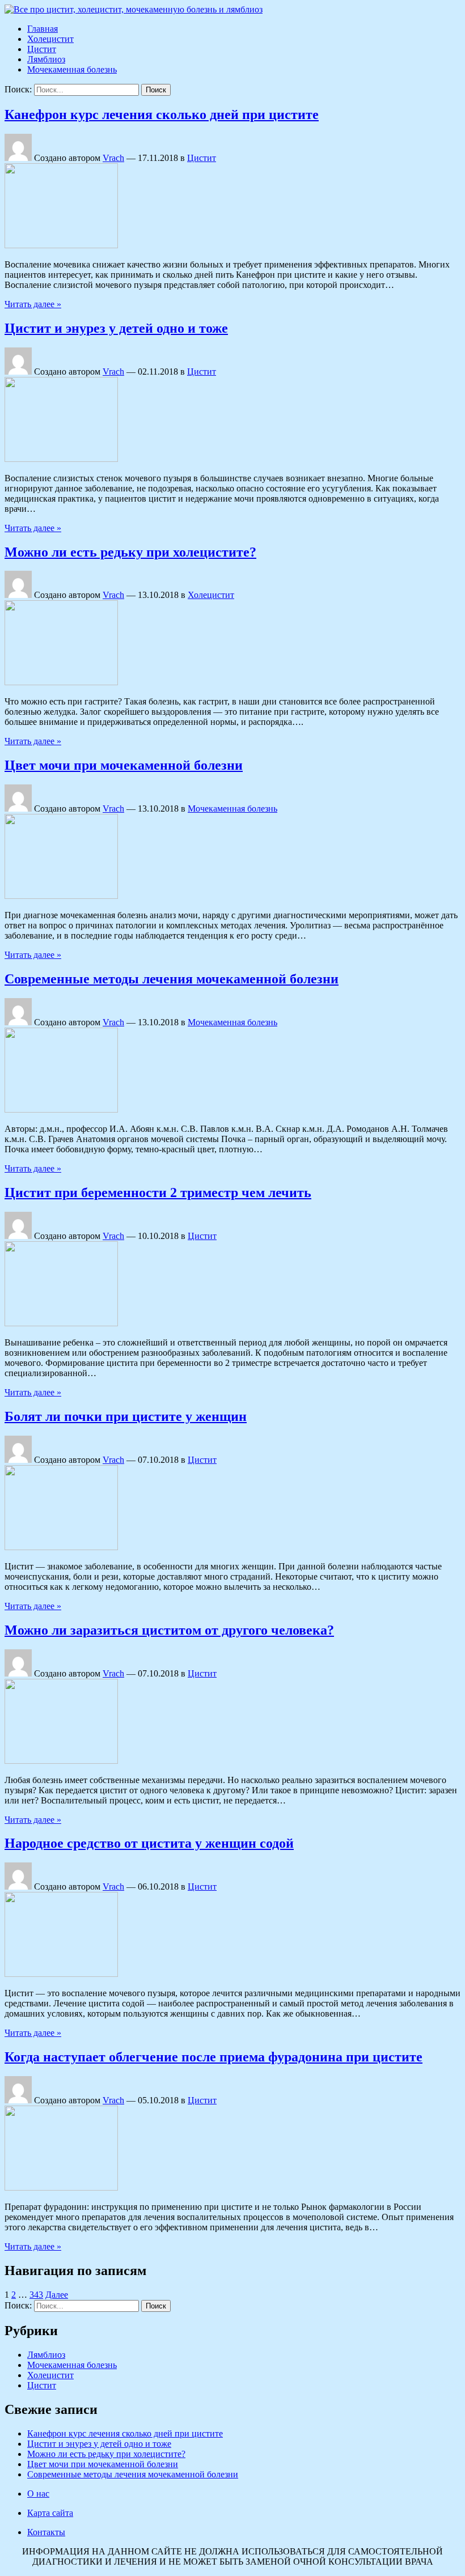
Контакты (46, 2532)
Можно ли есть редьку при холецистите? (130, 552)
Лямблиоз (46, 59)
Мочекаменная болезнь (72, 69)
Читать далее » (33, 304)
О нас (38, 2494)
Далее (57, 2295)
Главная (43, 29)
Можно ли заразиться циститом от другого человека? (169, 1630)
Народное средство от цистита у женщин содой (149, 1843)
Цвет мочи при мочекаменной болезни (124, 765)
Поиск (156, 90)
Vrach (113, 158)
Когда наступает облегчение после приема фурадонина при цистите (214, 2057)
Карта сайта (50, 2513)
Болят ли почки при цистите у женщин (126, 1416)
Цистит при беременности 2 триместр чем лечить (158, 1192)
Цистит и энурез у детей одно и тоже (116, 328)
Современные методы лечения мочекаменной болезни (172, 979)
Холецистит (50, 39)
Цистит (42, 49)
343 (36, 2295)
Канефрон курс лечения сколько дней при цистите (162, 114)
